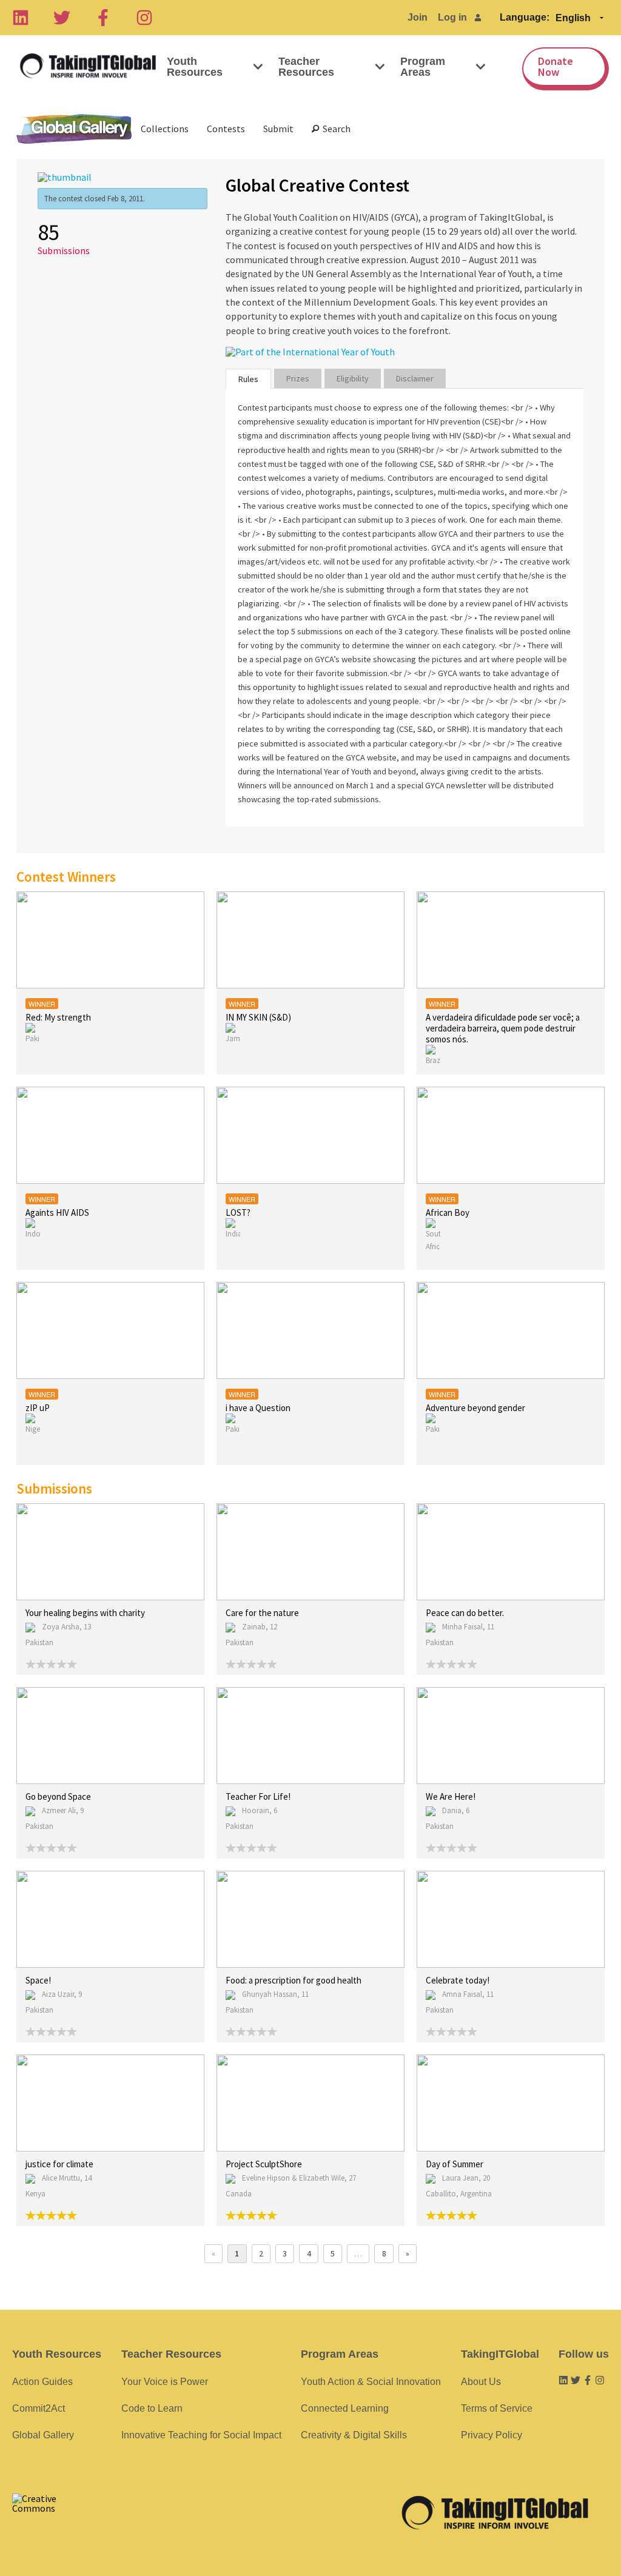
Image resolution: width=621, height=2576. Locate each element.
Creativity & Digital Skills (354, 2435)
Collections (165, 129)
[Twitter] (62, 18)
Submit (278, 129)
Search (335, 129)
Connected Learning (345, 2408)
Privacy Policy (492, 2435)
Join (418, 17)
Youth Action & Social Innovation (371, 2382)
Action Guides (42, 2382)
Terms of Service (497, 2408)
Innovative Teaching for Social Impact (201, 2435)
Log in (452, 17)
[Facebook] (103, 18)
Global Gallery (74, 129)
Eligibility (353, 378)
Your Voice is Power (165, 2382)
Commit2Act (39, 2408)
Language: (525, 17)
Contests (226, 129)
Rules (248, 379)
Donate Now (556, 66)
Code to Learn (152, 2408)
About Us (481, 2382)
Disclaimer (415, 378)
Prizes (298, 378)
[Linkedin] (21, 18)
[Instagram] (144, 18)
